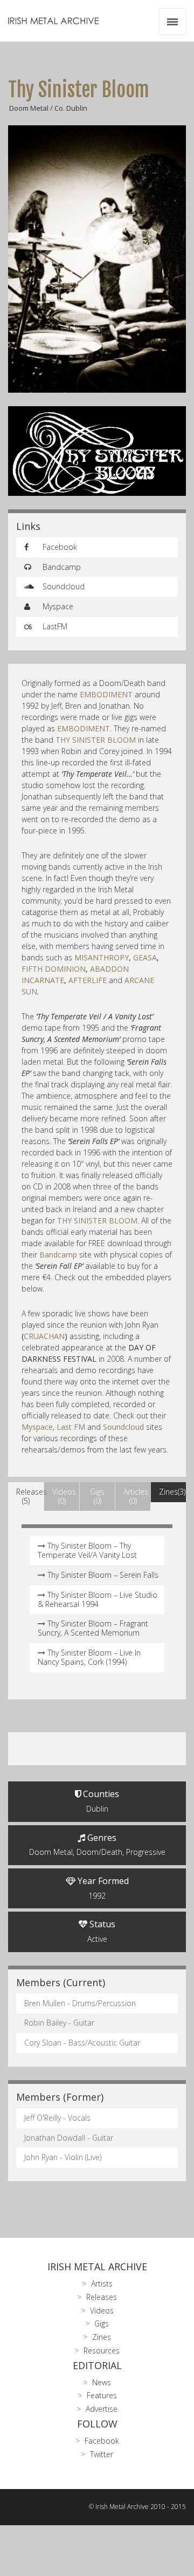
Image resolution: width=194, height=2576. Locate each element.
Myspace (57, 606)
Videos (102, 2311)
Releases (102, 2297)
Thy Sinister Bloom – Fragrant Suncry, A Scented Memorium (93, 1628)
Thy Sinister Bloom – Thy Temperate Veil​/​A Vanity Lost (87, 1550)
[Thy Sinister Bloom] (97, 259)
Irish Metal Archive (97, 2266)
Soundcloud (63, 586)
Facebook (59, 547)
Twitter (102, 2454)
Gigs (102, 2323)
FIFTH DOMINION (54, 969)
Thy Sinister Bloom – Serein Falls (103, 1575)
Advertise (102, 2409)
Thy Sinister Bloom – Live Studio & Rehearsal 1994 (98, 1599)
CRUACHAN (44, 1336)
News (102, 2382)
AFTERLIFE (88, 980)
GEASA (145, 957)
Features (102, 2395)
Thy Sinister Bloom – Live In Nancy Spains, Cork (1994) (89, 1657)
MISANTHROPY (102, 957)
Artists (102, 2284)
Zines (102, 2337)
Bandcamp (61, 567)
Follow (97, 2424)
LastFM (54, 626)
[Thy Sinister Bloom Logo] (97, 451)
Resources (102, 2350)
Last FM (71, 1427)
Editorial (97, 2365)
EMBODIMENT (106, 694)
